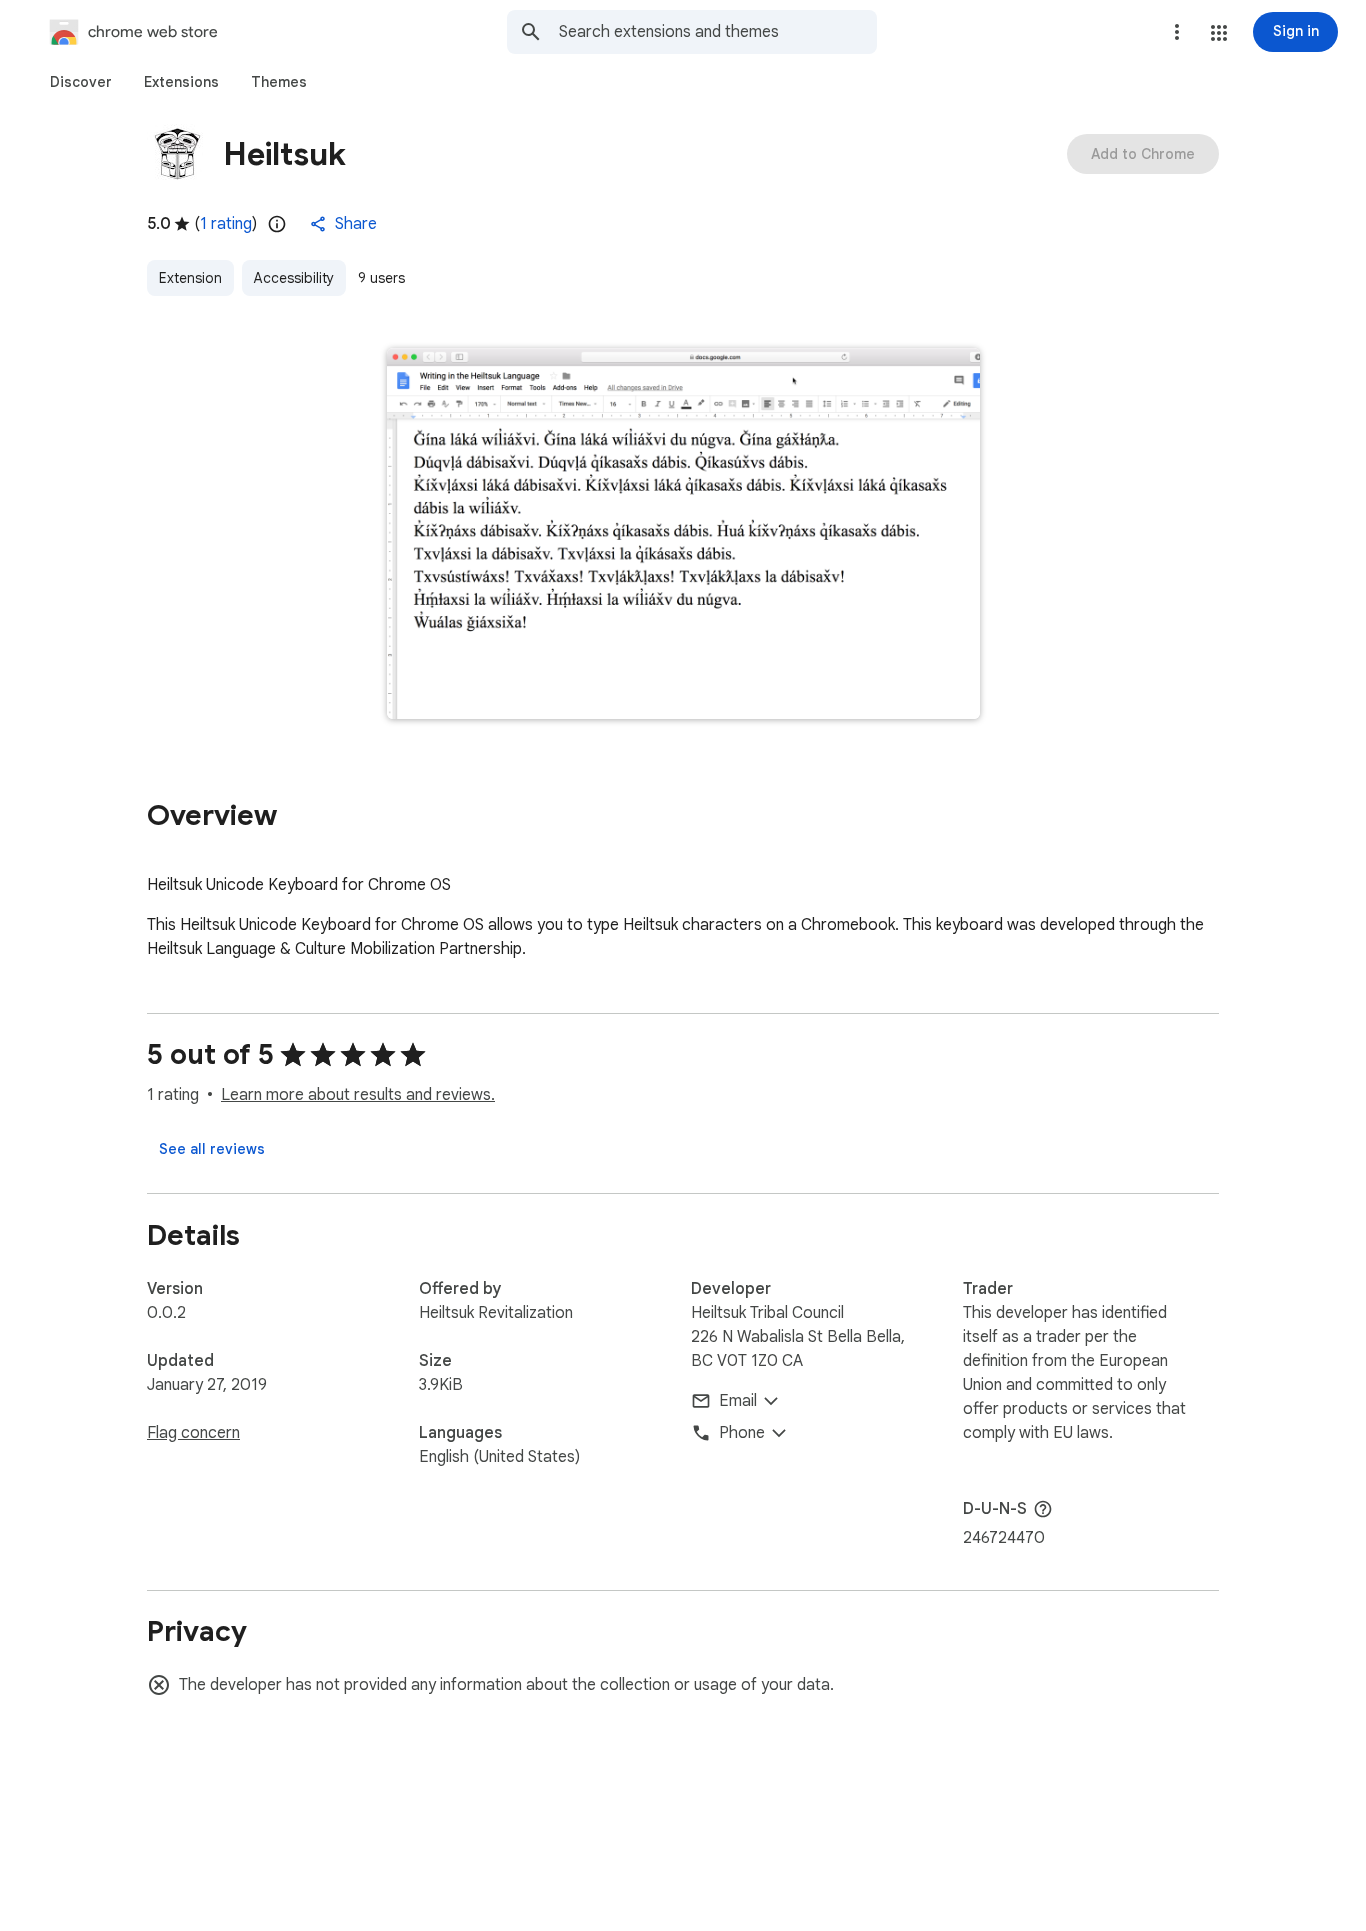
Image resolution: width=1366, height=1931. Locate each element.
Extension (190, 278)
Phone (742, 1433)
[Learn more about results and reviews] (1043, 1509)
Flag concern (193, 1433)
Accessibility (294, 278)
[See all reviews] (212, 1149)
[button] (1219, 33)
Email (738, 1401)
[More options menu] (1177, 32)
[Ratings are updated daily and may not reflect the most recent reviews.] (277, 224)
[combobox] (718, 32)
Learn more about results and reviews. (358, 1095)
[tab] (81, 82)
